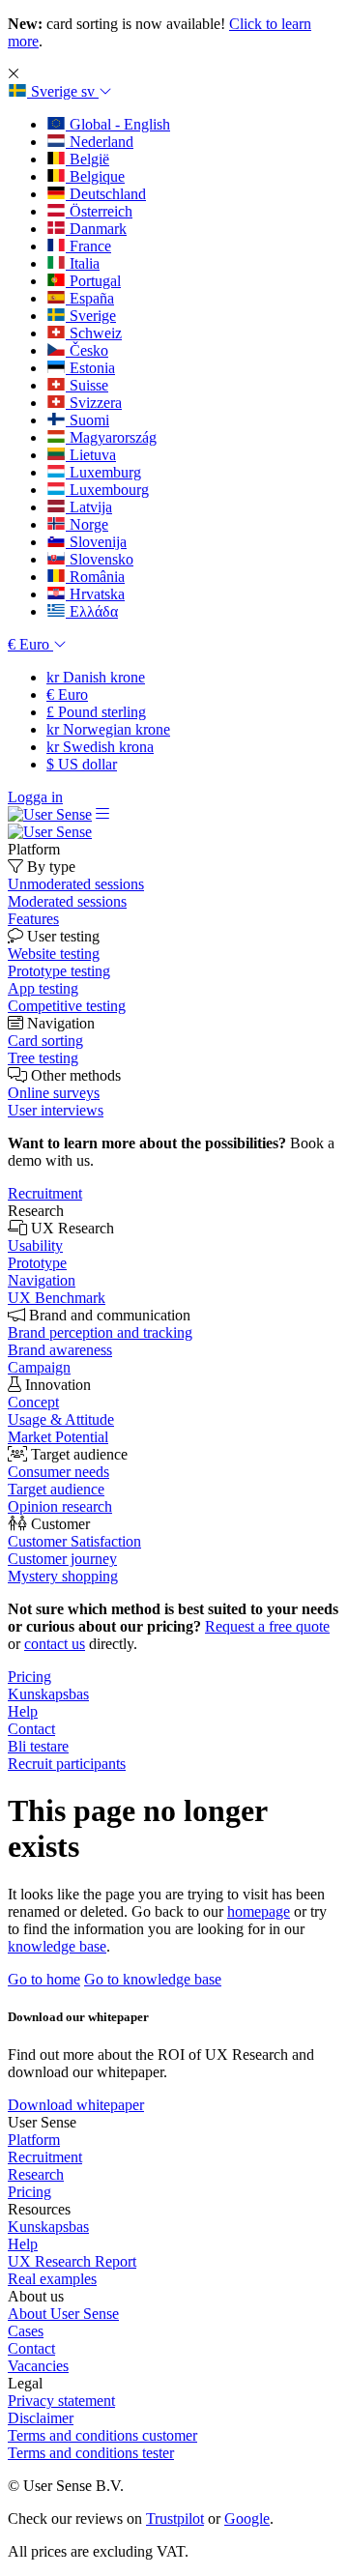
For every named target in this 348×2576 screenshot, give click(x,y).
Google (247, 2518)
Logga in (35, 797)
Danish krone (96, 677)
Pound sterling (96, 712)
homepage (259, 1911)
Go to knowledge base (153, 1979)
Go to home (44, 1979)
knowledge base (57, 1946)
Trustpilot (175, 2518)
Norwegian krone (108, 729)
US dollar (82, 764)
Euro (67, 695)
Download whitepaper (76, 2105)
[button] (60, 91)
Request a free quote (267, 1626)
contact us (55, 1644)
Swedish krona (100, 747)
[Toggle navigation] (102, 814)
